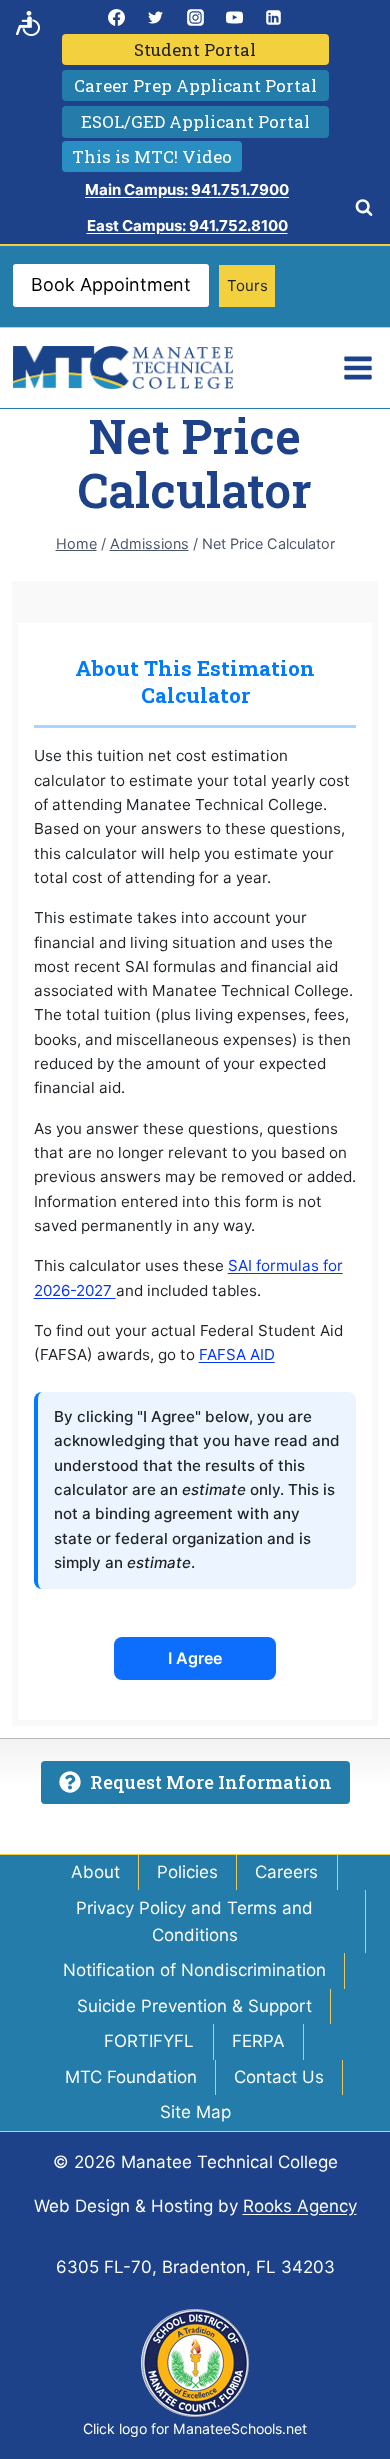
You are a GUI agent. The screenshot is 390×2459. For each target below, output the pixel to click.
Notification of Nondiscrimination (194, 1970)
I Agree (195, 1658)
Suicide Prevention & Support (194, 2006)
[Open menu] (357, 367)
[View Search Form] (364, 208)
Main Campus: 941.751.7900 (187, 189)
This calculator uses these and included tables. (188, 1277)
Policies (187, 1872)
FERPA (258, 2041)
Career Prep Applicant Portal (195, 85)
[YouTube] (234, 17)
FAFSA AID (237, 1354)
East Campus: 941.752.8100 (187, 225)
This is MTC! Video (152, 156)
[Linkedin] (273, 17)
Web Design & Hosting (123, 2206)
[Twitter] (156, 17)
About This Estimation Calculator (195, 681)
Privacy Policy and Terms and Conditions (194, 1921)
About (95, 1872)
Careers (286, 1872)
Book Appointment (111, 284)
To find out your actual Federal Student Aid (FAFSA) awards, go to (195, 1342)
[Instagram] (195, 17)
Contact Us (279, 2077)
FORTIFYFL (149, 2041)
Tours (247, 285)
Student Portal (195, 49)
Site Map (195, 2112)
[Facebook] (117, 17)
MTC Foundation (131, 2077)
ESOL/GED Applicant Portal (195, 121)
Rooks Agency (300, 2206)
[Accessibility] (28, 23)
